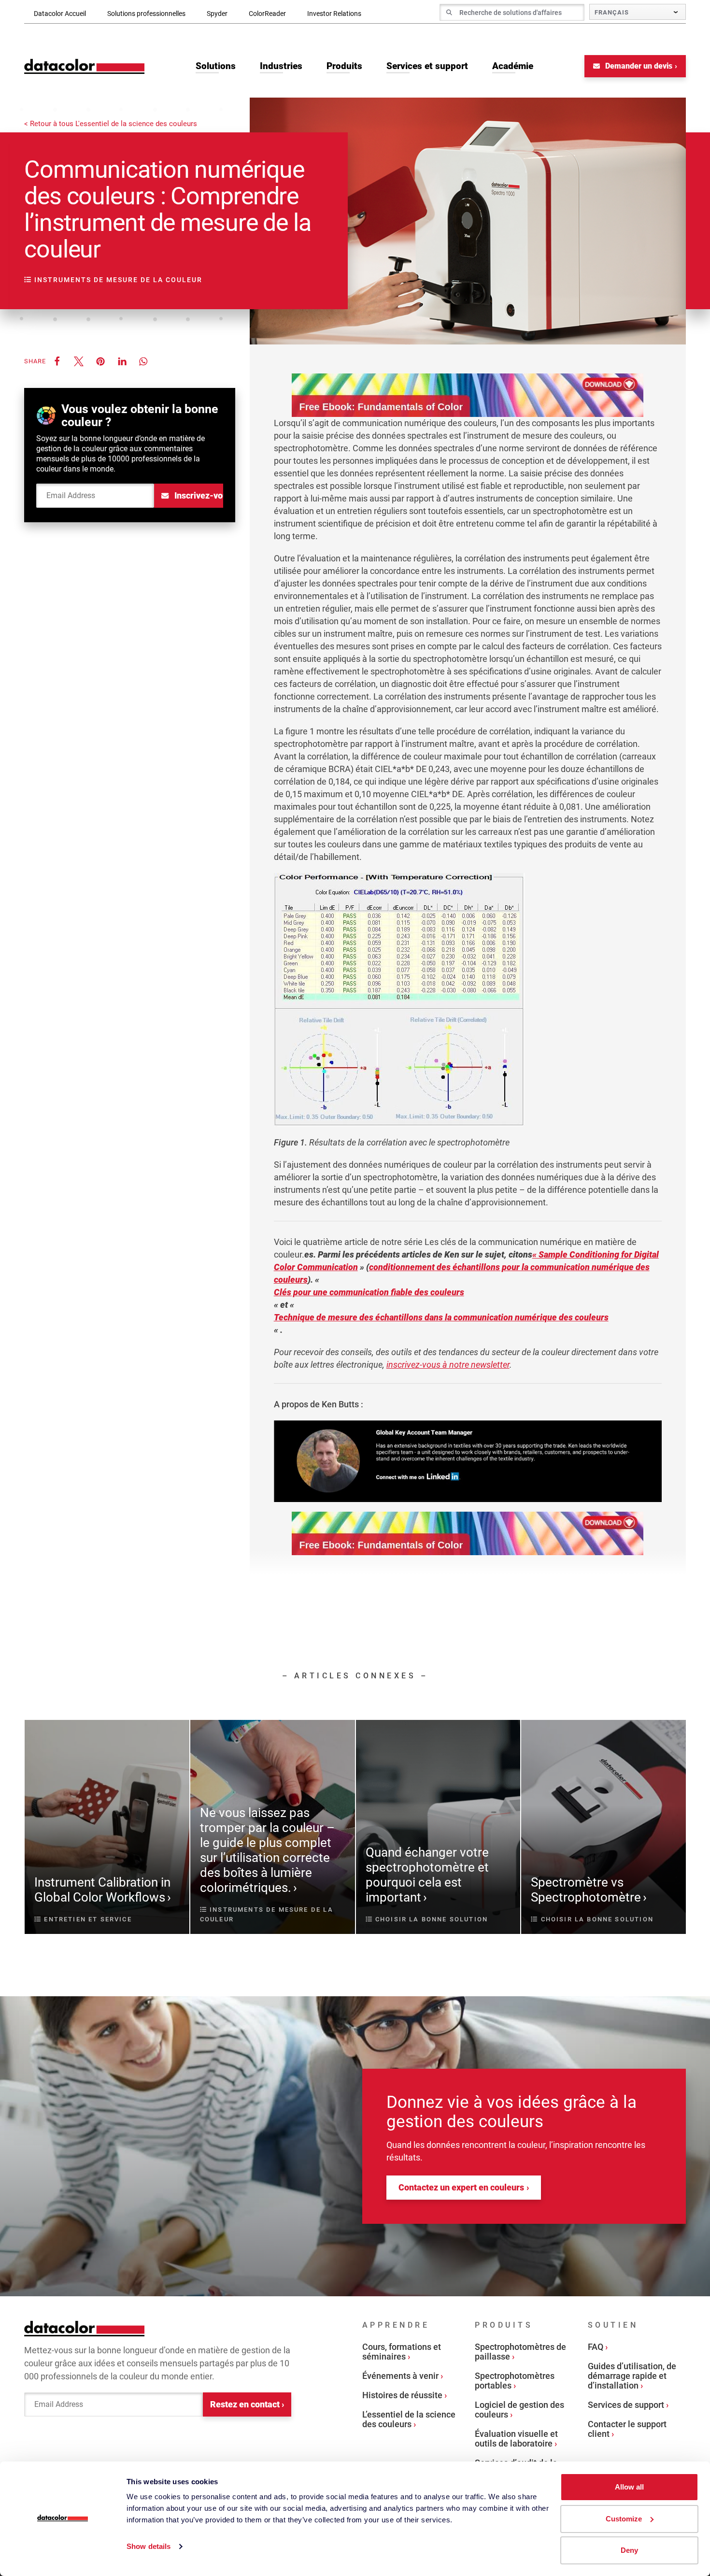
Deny (629, 2550)
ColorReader (267, 14)
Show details (149, 2546)
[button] (57, 361)
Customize (624, 2519)
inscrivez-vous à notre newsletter (448, 1365)
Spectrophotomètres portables (515, 2381)
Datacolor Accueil (60, 14)
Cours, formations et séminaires (402, 2352)
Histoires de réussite (402, 2395)
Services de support (626, 2405)
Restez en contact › (247, 2404)
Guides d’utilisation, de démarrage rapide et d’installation (632, 2376)
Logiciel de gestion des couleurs (519, 2410)
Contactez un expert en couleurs (461, 2187)
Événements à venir (400, 2376)
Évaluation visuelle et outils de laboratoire (516, 2439)
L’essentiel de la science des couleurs (409, 2419)
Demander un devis (638, 66)
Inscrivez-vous (198, 495)
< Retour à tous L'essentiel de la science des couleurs (111, 124)
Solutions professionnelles (146, 14)
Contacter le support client (627, 2429)
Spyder (217, 14)
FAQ (596, 2347)
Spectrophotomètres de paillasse (520, 2352)
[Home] (85, 66)
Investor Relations (334, 14)
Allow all (629, 2487)
